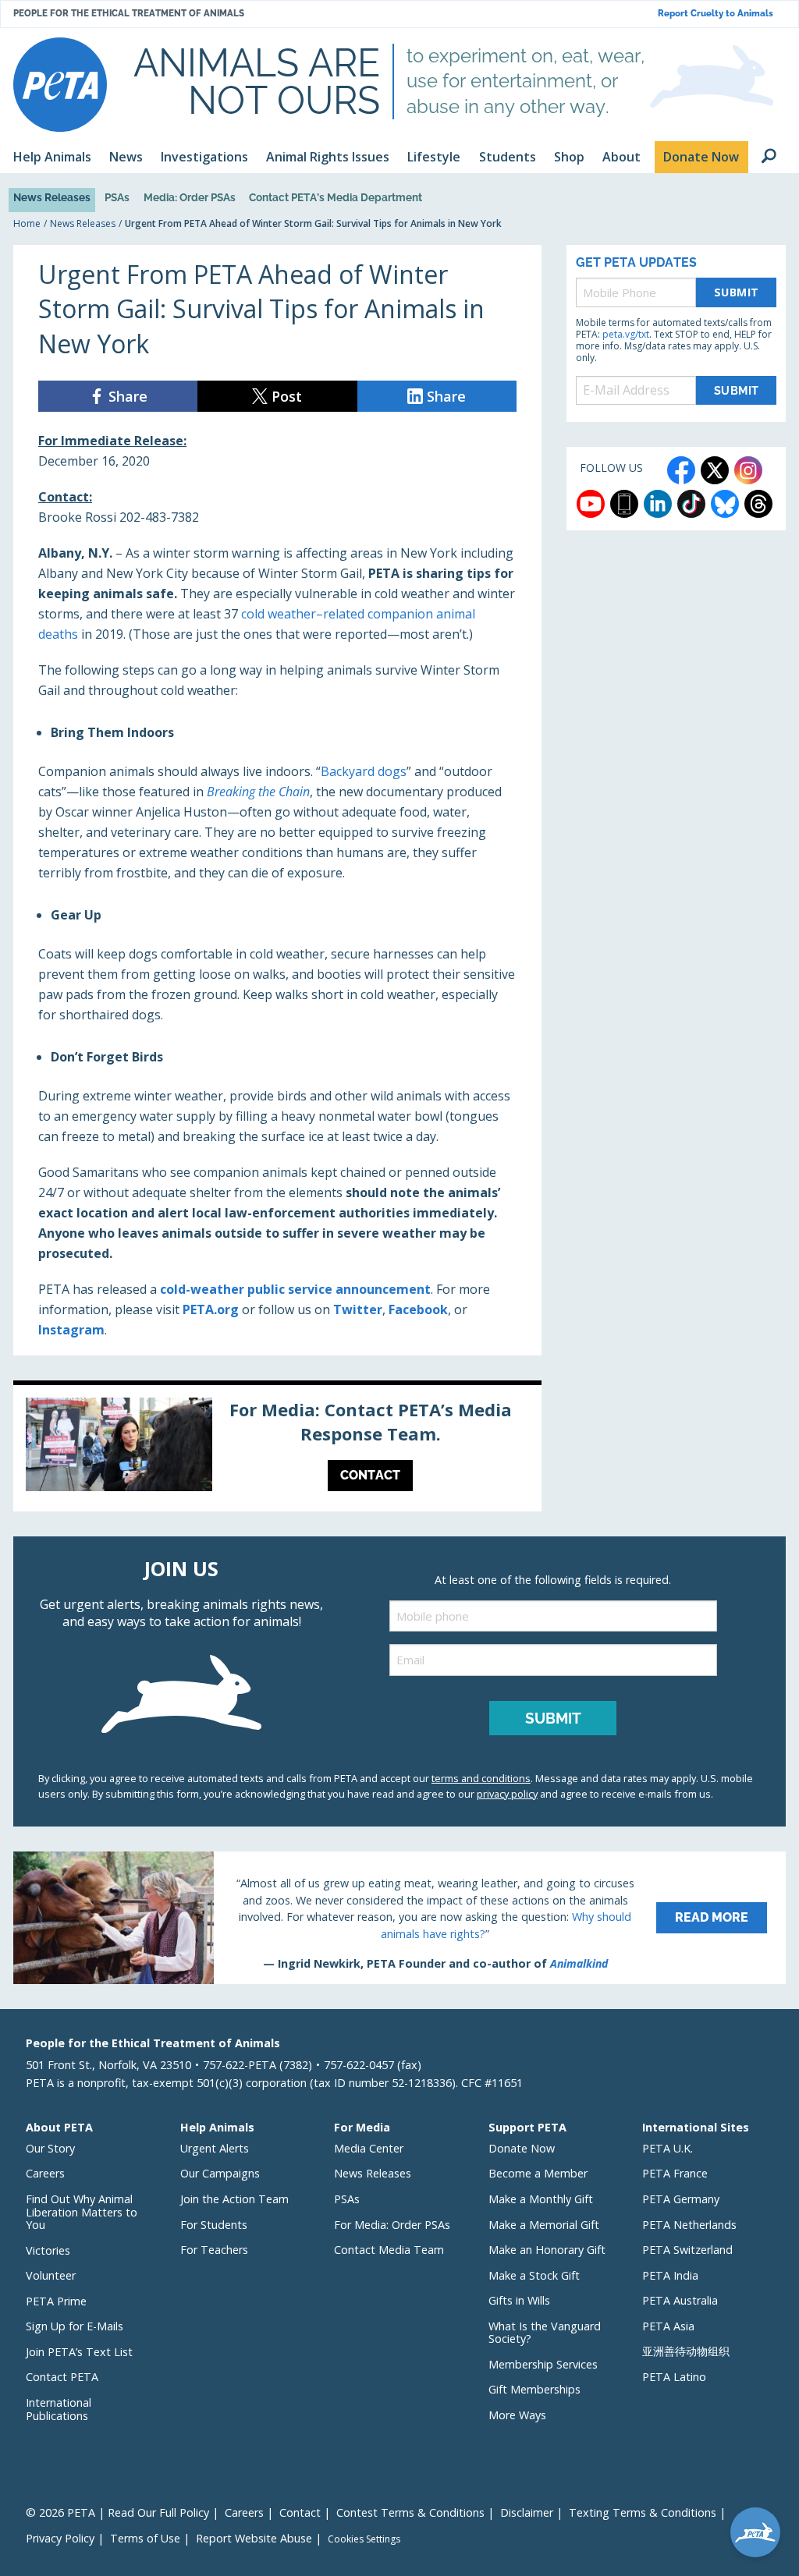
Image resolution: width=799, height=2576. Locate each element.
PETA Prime (56, 2301)
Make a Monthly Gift (541, 2199)
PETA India (670, 2275)
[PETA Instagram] (748, 470)
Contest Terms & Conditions (410, 2512)
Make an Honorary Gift (547, 2250)
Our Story (50, 2148)
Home (27, 223)
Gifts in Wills (519, 2300)
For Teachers (214, 2250)
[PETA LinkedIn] (658, 504)
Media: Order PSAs (190, 197)
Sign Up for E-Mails (75, 2326)
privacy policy (507, 1794)
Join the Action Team (234, 2199)
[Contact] (277, 1448)
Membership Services (543, 2364)
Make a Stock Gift (534, 2275)
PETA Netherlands (689, 2225)
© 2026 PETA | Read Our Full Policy (117, 2512)
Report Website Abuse (254, 2538)
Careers (45, 2173)
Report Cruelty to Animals (716, 14)
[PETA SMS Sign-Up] (624, 504)
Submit (737, 292)
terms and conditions (481, 1778)
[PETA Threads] (758, 504)
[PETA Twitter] (715, 470)
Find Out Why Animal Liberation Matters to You (82, 2212)
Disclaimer (527, 2512)
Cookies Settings (364, 2539)
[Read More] (399, 1918)
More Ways (517, 2415)
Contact (300, 2512)
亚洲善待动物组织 (686, 2351)
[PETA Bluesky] (725, 504)
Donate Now (522, 2148)
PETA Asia (668, 2326)
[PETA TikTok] (691, 504)
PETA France (675, 2173)
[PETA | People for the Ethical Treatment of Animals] (60, 85)
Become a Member (538, 2173)
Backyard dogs (364, 771)
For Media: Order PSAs (392, 2225)
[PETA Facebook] (681, 470)
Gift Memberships (534, 2389)
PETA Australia (680, 2300)
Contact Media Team (389, 2250)
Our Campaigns (220, 2173)
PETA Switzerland (687, 2250)
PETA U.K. (668, 2148)
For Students (214, 2225)
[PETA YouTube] (591, 504)
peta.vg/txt (626, 334)
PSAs (117, 197)
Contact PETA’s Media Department (336, 197)
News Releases (52, 197)
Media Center (369, 2148)
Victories (48, 2250)
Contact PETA (62, 2377)
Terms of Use (145, 2538)
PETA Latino (674, 2377)
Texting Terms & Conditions (643, 2512)
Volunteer (51, 2275)
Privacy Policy (60, 2538)
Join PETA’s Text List (79, 2352)
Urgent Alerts (215, 2148)
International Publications (59, 2409)
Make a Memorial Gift (544, 2225)
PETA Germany (681, 2199)
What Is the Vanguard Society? (545, 2333)
